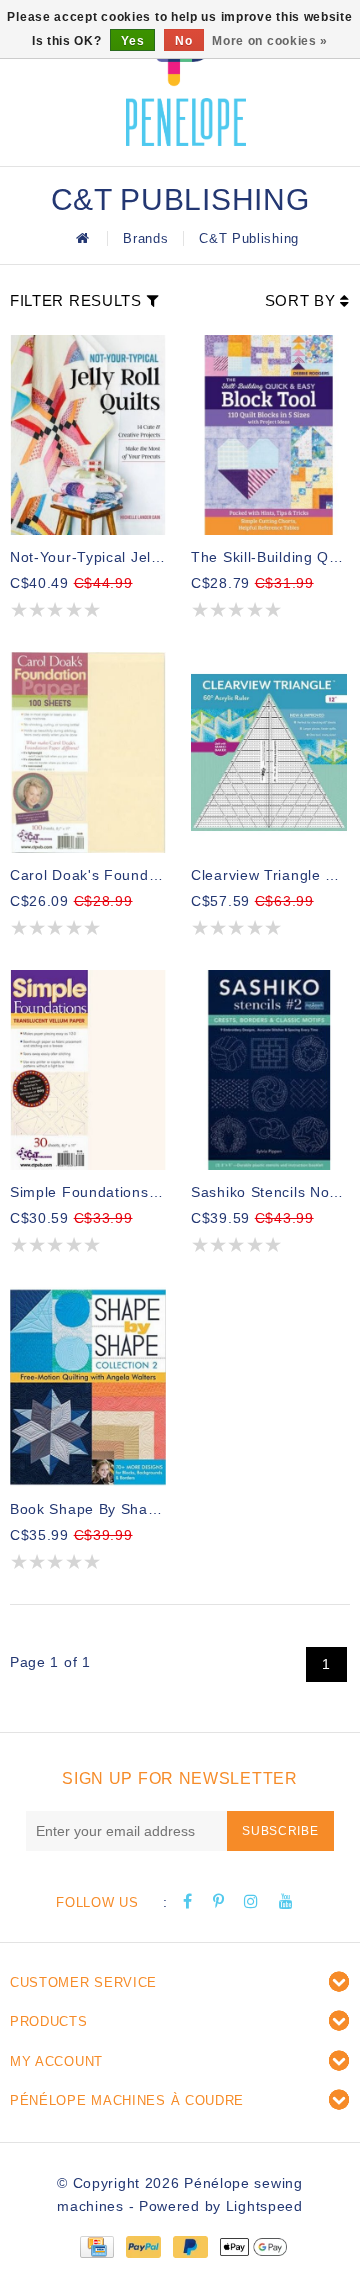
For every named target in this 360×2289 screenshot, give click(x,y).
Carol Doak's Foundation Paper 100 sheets (88, 875)
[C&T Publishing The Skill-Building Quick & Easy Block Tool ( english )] (269, 435)
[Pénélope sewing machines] (186, 80)
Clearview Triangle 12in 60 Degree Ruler (269, 875)
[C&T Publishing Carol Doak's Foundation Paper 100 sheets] (88, 752)
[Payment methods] (96, 2246)
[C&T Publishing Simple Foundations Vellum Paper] (88, 1070)
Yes (132, 41)
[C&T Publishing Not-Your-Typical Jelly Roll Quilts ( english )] (88, 435)
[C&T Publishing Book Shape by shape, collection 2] (88, 1387)
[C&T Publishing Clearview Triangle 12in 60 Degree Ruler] (269, 752)
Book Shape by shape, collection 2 (88, 1509)
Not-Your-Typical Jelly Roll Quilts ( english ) (88, 557)
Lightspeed (264, 2206)
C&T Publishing (249, 238)
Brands (145, 238)
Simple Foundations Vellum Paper (88, 1192)
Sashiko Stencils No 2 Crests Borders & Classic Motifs (269, 1192)
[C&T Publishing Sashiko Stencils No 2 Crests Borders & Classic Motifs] (269, 1070)
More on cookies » (270, 41)
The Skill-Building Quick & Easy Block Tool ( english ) (269, 557)
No (183, 41)
